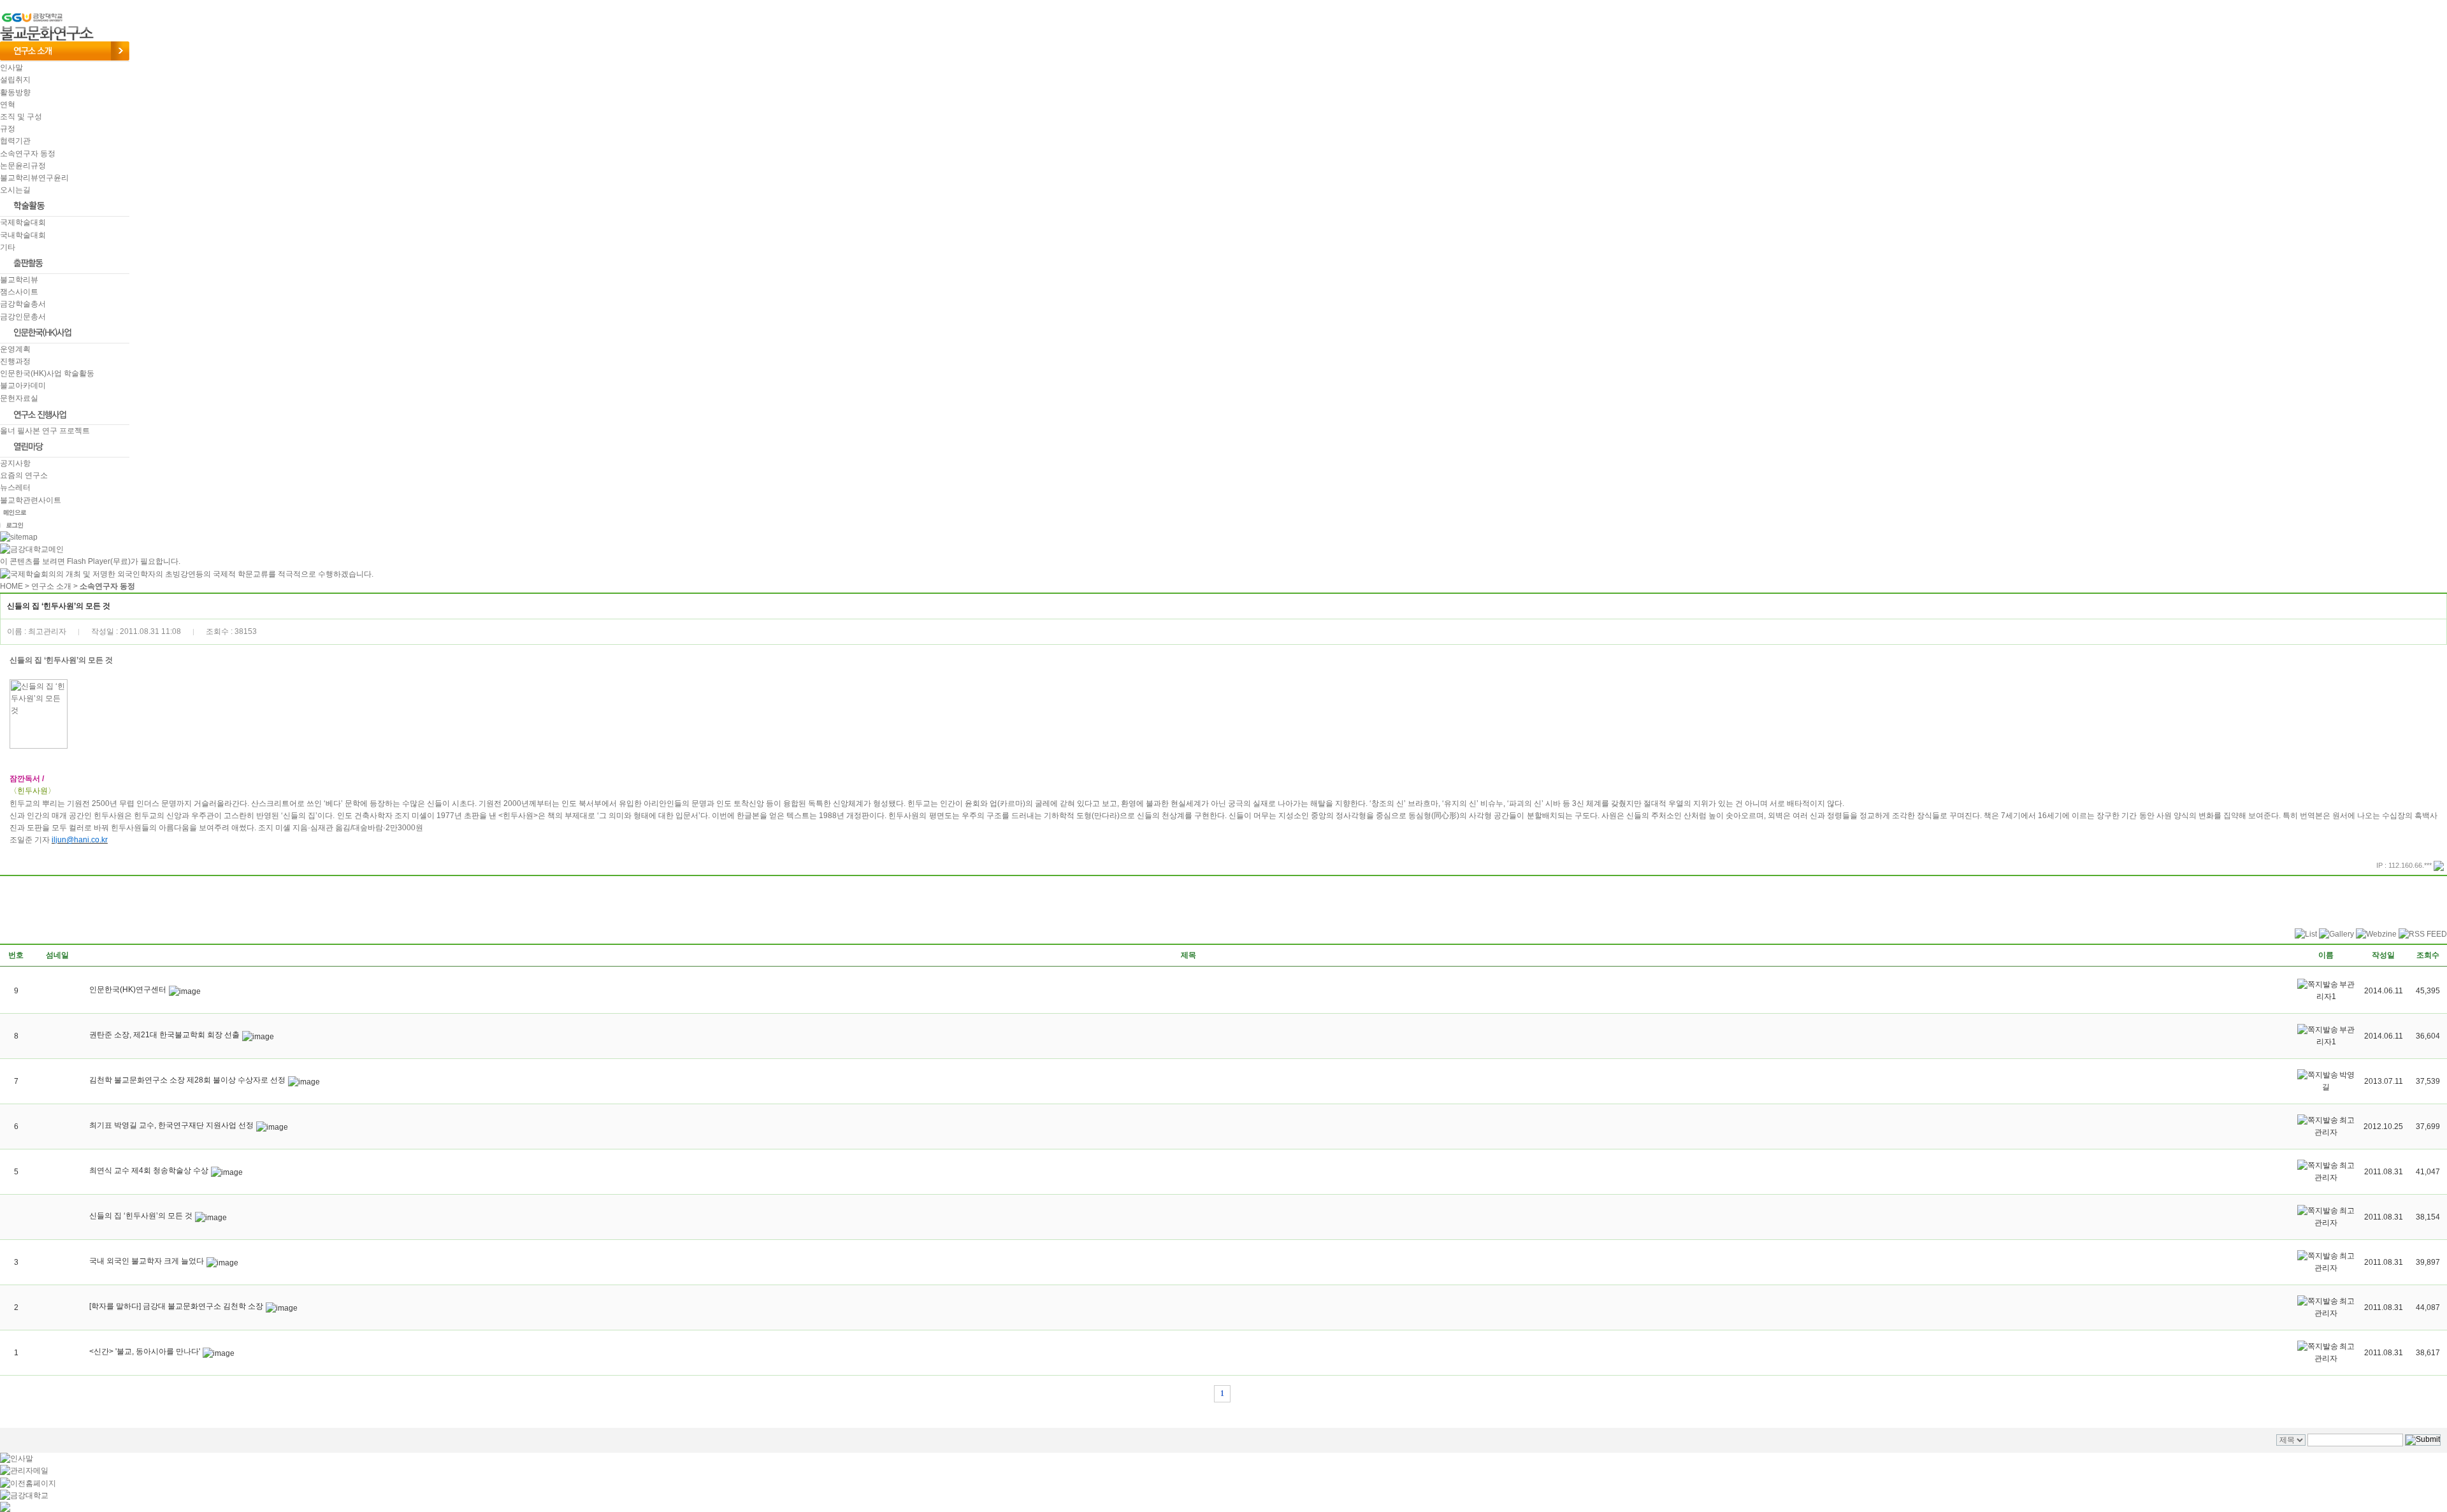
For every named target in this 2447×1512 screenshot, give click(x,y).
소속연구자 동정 (28, 154)
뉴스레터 (15, 487)
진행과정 (15, 361)
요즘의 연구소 (24, 475)
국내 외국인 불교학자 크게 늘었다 (147, 1261)
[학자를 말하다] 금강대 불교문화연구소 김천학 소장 (176, 1306)
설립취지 (15, 80)
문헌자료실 (19, 398)
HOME (11, 586)
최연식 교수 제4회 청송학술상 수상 (149, 1170)
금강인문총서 (23, 317)
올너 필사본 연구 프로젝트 (45, 431)
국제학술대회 (23, 222)
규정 (8, 129)
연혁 (8, 104)
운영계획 (15, 349)
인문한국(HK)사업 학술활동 (47, 373)
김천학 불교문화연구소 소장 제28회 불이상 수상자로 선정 (187, 1080)
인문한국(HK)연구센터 (128, 990)
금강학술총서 (23, 304)
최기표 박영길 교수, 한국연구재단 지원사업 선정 (171, 1125)
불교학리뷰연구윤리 (34, 178)
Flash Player (89, 561)
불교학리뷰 (19, 280)
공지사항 (15, 463)
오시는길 (15, 190)
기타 (8, 247)
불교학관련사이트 (31, 500)
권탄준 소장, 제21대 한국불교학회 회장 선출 (164, 1035)
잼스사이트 (19, 292)
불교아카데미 (23, 385)
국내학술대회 (23, 235)
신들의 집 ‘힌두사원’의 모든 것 (141, 1216)
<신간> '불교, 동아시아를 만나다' (145, 1351)
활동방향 (15, 92)
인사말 (11, 68)
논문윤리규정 (23, 166)
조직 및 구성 (21, 117)
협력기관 (15, 141)
